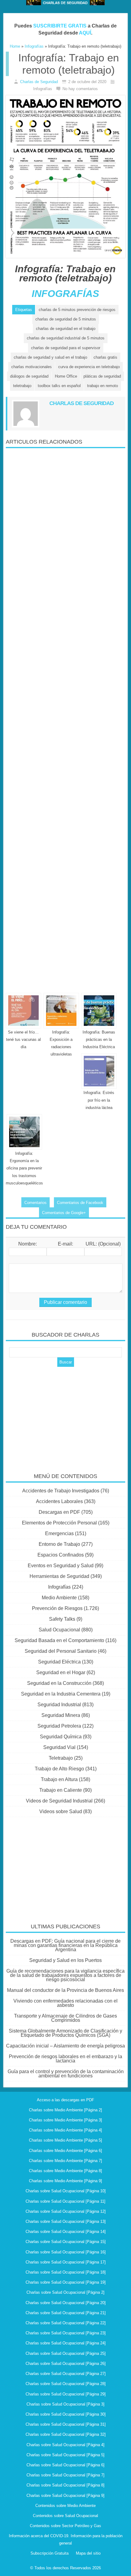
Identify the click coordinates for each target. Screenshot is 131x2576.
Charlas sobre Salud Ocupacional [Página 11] (65, 2201)
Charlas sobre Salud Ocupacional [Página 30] (66, 2414)
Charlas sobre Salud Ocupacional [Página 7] (65, 2475)
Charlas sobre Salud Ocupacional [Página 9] (65, 2495)
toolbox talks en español (59, 386)
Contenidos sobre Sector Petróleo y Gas (65, 2526)
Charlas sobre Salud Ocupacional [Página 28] (66, 2384)
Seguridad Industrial (59, 1705)
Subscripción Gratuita (50, 2553)
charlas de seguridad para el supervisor (66, 348)
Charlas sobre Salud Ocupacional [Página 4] (65, 2445)
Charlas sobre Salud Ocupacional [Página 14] (66, 2232)
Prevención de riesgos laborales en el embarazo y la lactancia (65, 2059)
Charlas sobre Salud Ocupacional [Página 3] (65, 2404)
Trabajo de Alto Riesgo (59, 1769)
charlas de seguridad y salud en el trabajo (50, 357)
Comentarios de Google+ (64, 1213)
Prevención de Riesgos (57, 1608)
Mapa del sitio (88, 2553)
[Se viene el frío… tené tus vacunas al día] (23, 1011)
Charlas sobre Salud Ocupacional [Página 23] (66, 2333)
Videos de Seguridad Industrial (59, 1801)
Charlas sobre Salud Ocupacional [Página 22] (66, 2323)
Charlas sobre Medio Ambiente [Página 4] (65, 2130)
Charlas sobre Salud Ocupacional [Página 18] (66, 2272)
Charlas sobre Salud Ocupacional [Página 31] (66, 2424)
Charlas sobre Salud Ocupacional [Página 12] (66, 2211)
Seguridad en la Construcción (59, 1683)
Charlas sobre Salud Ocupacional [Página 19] (66, 2282)
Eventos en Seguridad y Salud (61, 1566)
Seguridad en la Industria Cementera (61, 1694)
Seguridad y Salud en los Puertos (65, 1960)
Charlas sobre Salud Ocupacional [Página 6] (65, 2465)
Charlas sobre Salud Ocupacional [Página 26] (66, 2364)
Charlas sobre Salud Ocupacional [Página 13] (66, 2221)
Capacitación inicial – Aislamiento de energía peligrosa (65, 2046)
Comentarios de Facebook (80, 1203)
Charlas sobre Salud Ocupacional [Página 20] (66, 2303)
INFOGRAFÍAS (65, 294)
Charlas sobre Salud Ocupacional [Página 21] (66, 2313)
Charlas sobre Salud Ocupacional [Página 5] (65, 2455)
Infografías (59, 1587)
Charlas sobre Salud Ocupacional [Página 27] (66, 2374)
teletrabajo (22, 386)
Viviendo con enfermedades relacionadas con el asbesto (65, 2003)
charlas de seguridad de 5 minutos (66, 319)
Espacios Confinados (61, 1555)
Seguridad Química (61, 1737)
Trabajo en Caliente (61, 1790)
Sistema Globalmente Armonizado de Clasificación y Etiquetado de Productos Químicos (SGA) (65, 2033)
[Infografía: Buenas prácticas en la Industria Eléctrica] (99, 1011)
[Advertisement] (65, 718)
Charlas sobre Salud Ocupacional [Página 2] (65, 2292)
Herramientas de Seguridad (59, 1576)
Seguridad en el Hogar (61, 1672)
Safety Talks (62, 1619)
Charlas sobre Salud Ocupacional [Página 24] (66, 2343)
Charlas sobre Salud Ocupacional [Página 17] (66, 2262)
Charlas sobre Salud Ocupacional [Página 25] (66, 2353)
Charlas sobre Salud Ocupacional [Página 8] (65, 2485)
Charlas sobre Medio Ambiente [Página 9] (65, 2181)
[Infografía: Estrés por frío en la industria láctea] (99, 1071)
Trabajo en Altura (59, 1779)
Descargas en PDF (59, 1512)
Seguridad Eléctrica (59, 1662)
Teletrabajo (61, 1758)
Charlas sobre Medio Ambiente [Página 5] (65, 2140)
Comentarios (35, 1203)
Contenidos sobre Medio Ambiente (65, 2506)
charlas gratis (105, 357)
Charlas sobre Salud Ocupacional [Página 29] (66, 2394)
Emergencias (59, 1533)
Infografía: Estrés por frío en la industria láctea (99, 1100)
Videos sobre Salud (61, 1811)
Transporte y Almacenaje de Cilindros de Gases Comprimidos (65, 2018)
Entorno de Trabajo (59, 1544)
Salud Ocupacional (59, 1630)
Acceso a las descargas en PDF (65, 2100)
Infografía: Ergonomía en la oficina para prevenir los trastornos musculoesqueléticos (24, 1168)
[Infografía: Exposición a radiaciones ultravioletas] (61, 1011)
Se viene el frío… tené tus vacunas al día (23, 1039)
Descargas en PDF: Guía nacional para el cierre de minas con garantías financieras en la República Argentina (65, 1945)
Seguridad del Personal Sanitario (61, 1651)
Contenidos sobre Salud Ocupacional (65, 2516)
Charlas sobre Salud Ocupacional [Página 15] (66, 2242)
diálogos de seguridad (29, 376)
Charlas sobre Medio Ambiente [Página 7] (65, 2161)
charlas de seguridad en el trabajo (66, 329)
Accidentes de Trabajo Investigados (61, 1491)
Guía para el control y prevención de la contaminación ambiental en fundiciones (66, 2074)
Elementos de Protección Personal (59, 1523)
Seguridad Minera (61, 1715)
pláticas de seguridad (102, 376)
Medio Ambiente (59, 1598)
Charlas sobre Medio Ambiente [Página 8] (65, 2171)
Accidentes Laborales (59, 1501)
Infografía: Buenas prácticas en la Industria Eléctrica (99, 1039)
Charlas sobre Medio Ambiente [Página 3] (65, 2120)
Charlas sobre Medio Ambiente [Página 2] (65, 2110)
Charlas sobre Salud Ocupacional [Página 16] (66, 2252)
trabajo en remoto (103, 386)
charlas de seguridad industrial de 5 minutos (66, 338)
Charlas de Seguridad (39, 82)
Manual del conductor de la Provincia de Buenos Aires (65, 1990)
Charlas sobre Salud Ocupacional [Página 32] (66, 2434)
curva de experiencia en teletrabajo (89, 367)
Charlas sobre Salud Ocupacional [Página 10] (66, 2191)
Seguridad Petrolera (59, 1726)
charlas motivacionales (32, 367)
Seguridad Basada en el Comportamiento (59, 1640)
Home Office (66, 376)
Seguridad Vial (59, 1747)
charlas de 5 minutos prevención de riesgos (77, 310)
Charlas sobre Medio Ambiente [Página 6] (65, 2151)
